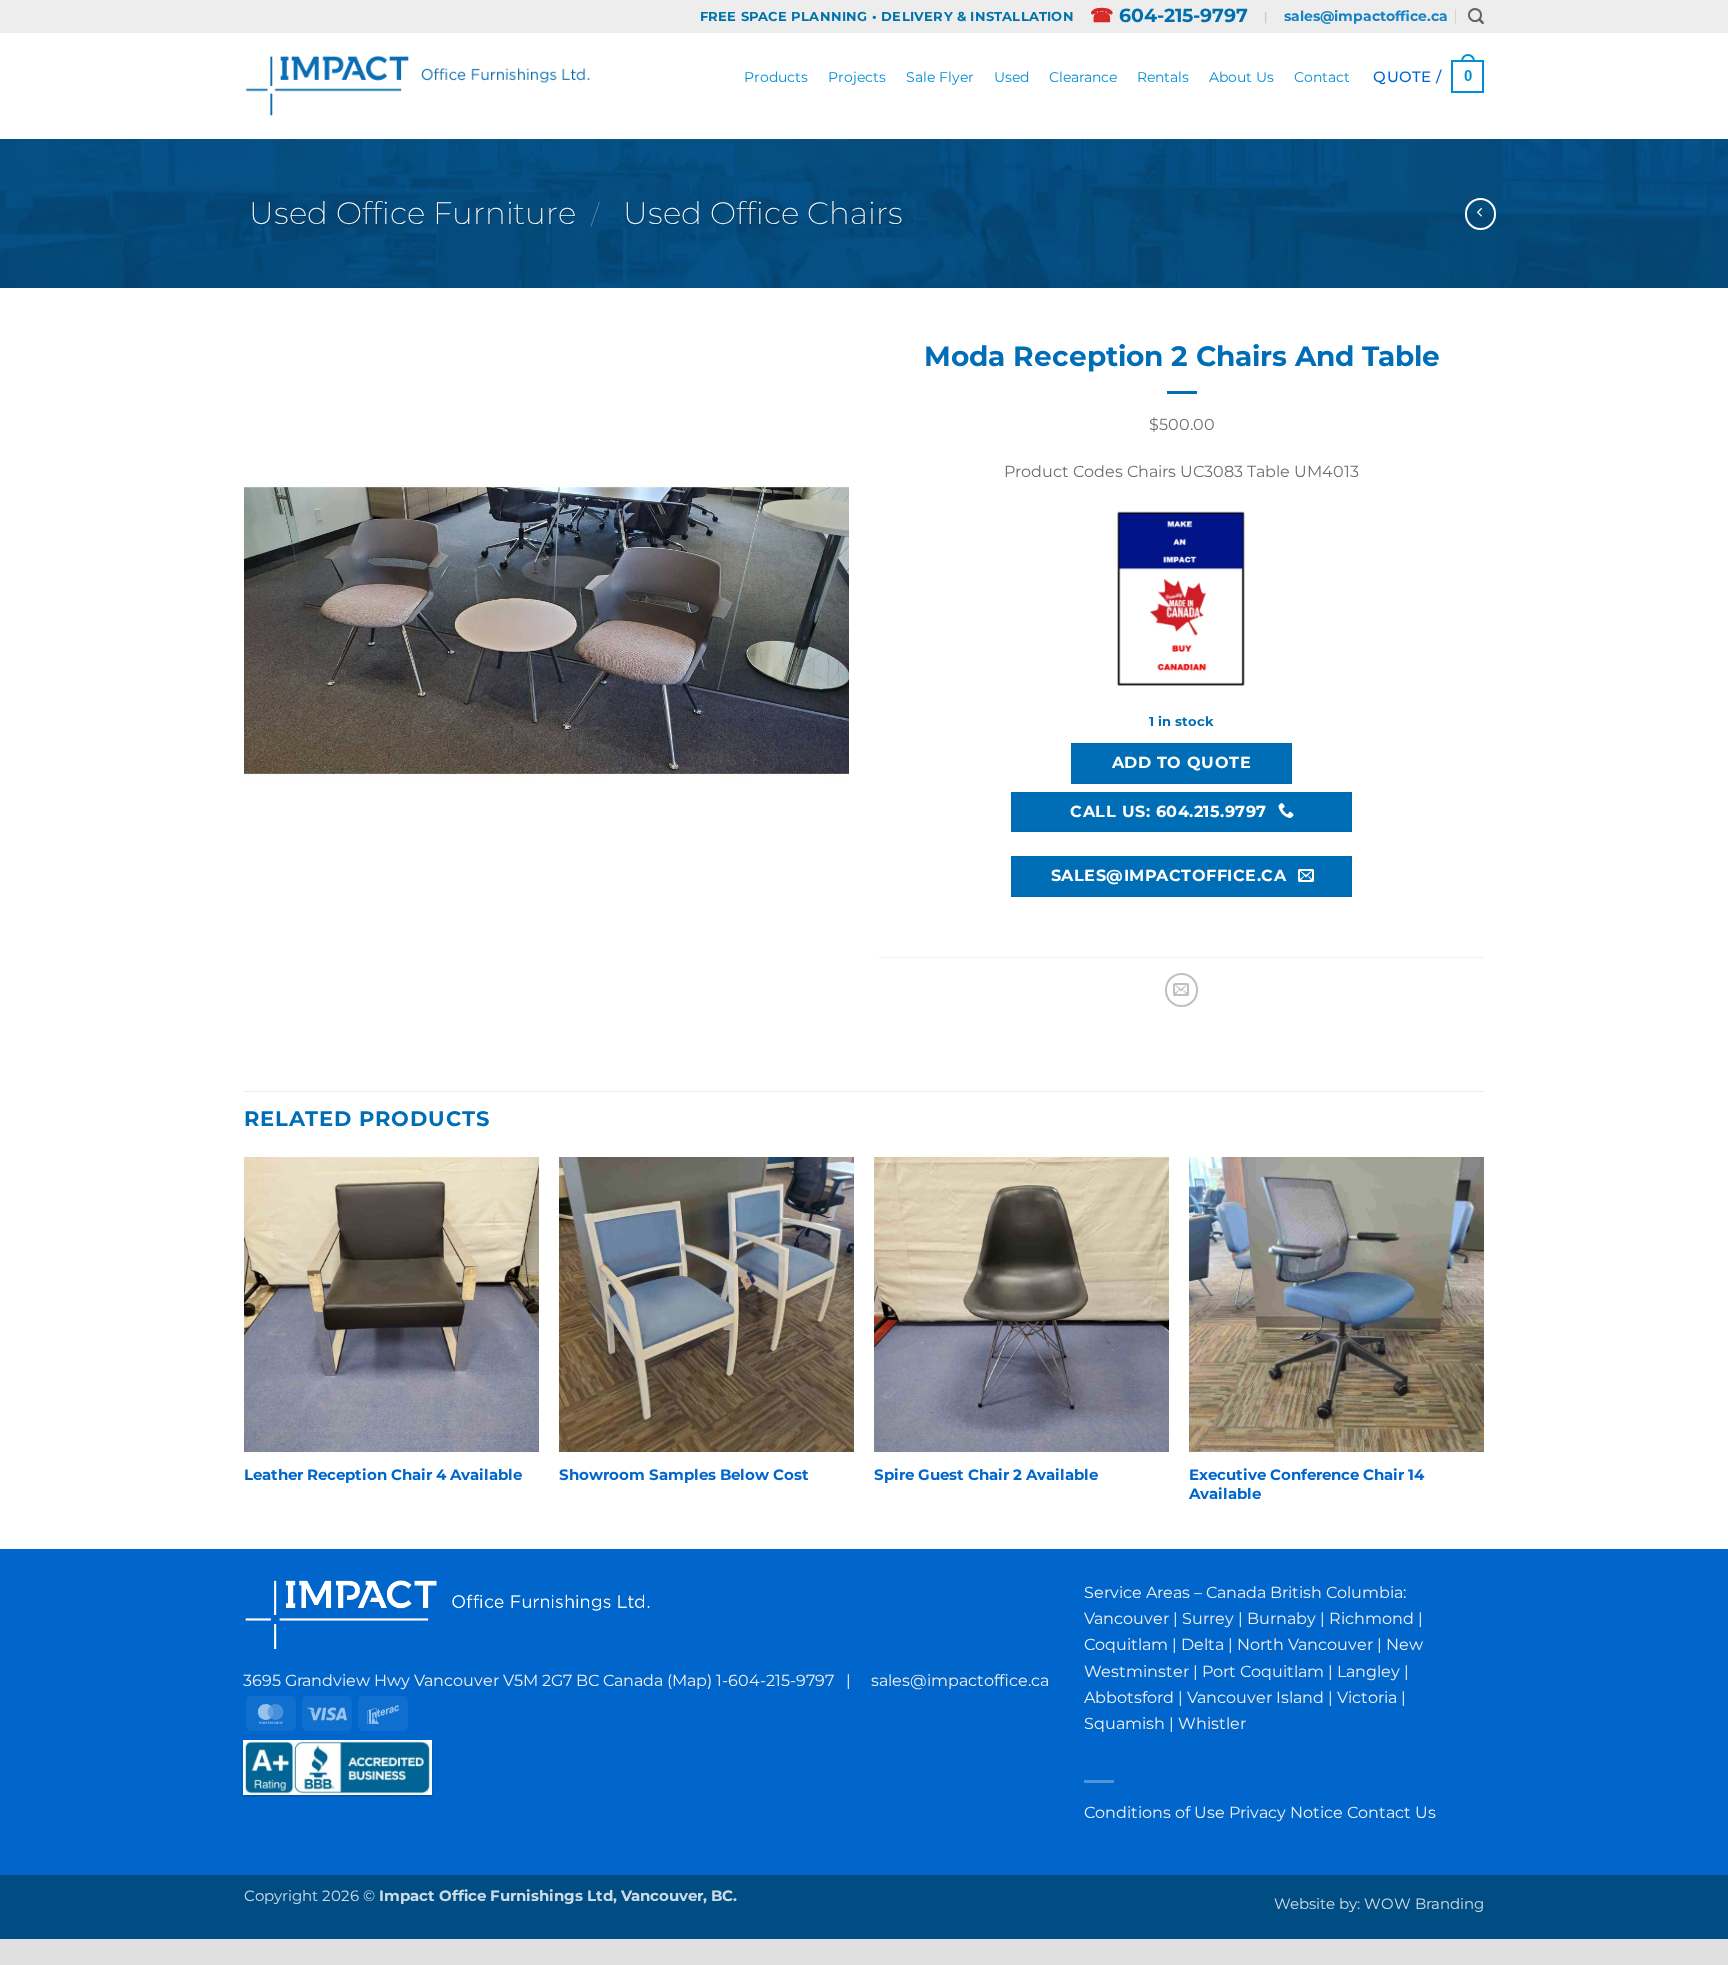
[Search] (1476, 16)
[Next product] (1481, 214)
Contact (1322, 77)
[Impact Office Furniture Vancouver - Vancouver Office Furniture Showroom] (418, 85)
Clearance (1083, 77)
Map (689, 1680)
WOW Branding (1424, 1904)
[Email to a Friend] (1182, 990)
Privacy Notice (1286, 1812)
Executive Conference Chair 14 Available (1306, 1484)
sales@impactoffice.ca (1366, 16)
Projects (857, 77)
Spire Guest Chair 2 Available (986, 1475)
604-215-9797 (1169, 15)
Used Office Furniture (412, 213)
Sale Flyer (940, 77)
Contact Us (1391, 1812)
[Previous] (245, 1351)
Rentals (1163, 77)
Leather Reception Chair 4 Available (383, 1475)
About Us (1241, 77)
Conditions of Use (1154, 1812)
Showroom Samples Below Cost (684, 1475)
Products (776, 77)
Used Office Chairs (763, 213)
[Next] (1483, 1351)
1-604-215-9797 (775, 1680)
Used (1011, 77)
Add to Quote (1182, 762)
